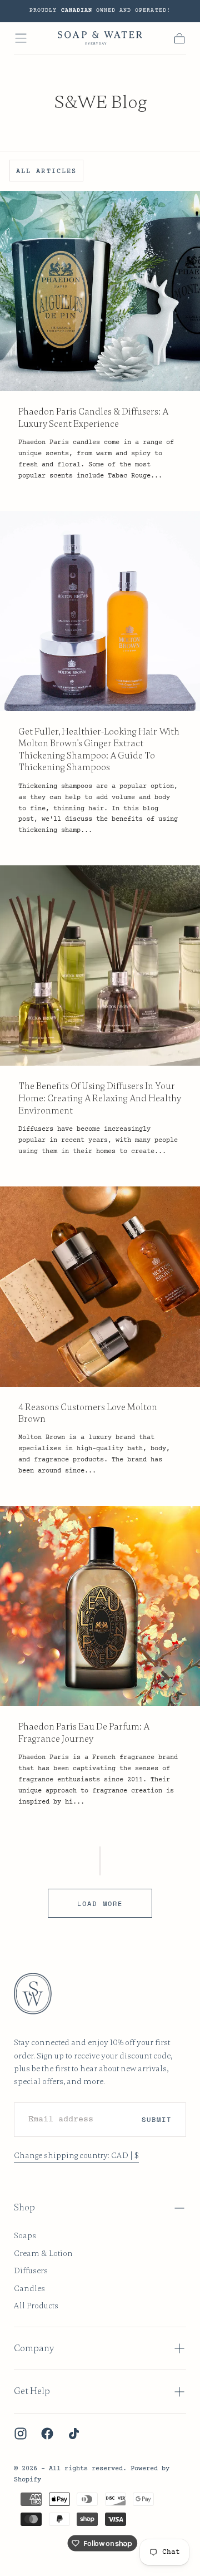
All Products (36, 2306)
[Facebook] (47, 2434)
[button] (21, 38)
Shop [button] (24, 2208)
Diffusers (31, 2270)
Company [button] (34, 2348)
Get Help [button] (32, 2391)
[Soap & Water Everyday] (39, 1994)
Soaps (25, 2235)
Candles (29, 2288)
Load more (100, 1903)
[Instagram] (21, 2434)
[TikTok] (74, 2434)
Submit (157, 2119)
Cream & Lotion (43, 2253)
